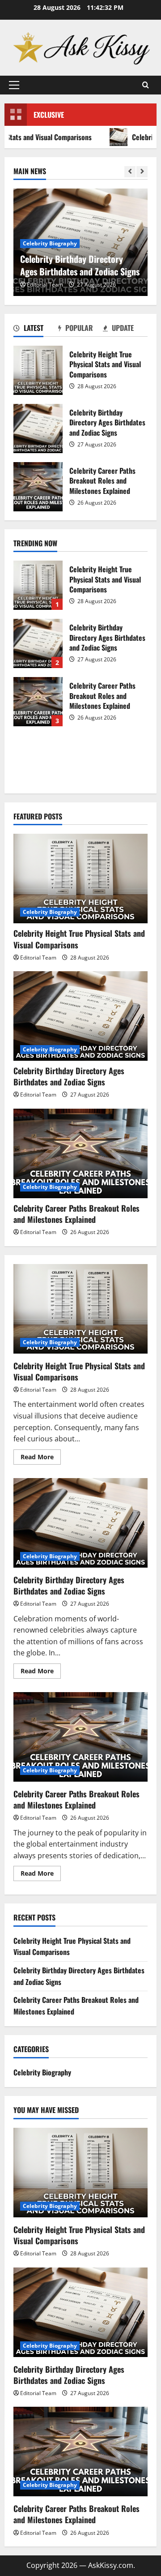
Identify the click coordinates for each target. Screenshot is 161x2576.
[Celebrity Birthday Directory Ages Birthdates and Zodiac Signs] (80, 1016)
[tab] (36, 330)
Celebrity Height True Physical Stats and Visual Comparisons (38, 370)
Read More (41, 1458)
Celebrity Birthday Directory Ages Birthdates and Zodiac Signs (38, 429)
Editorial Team (45, 285)
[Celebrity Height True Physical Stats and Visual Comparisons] (80, 879)
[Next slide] (142, 172)
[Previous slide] (130, 172)
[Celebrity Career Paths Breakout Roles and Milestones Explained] (80, 1153)
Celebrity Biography (50, 243)
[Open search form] (146, 85)
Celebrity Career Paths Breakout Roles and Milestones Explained (38, 487)
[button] (14, 85)
